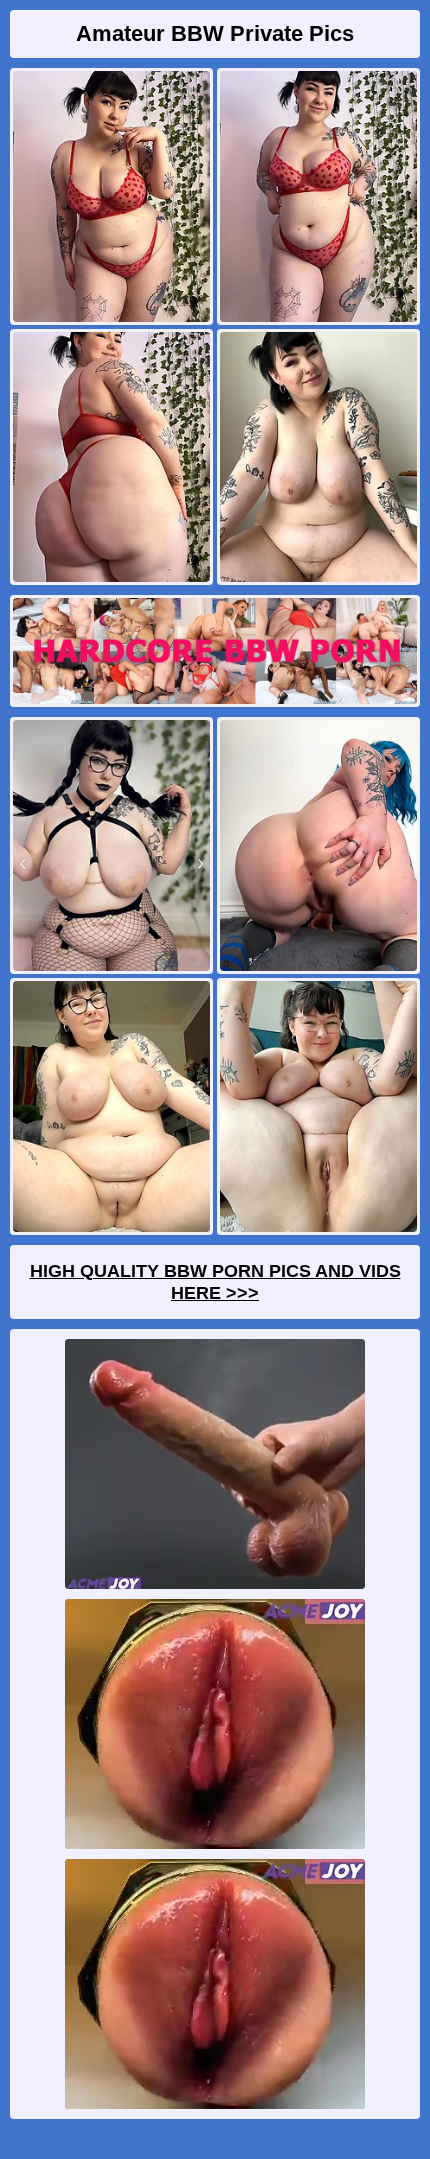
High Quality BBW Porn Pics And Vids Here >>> (215, 1282)
